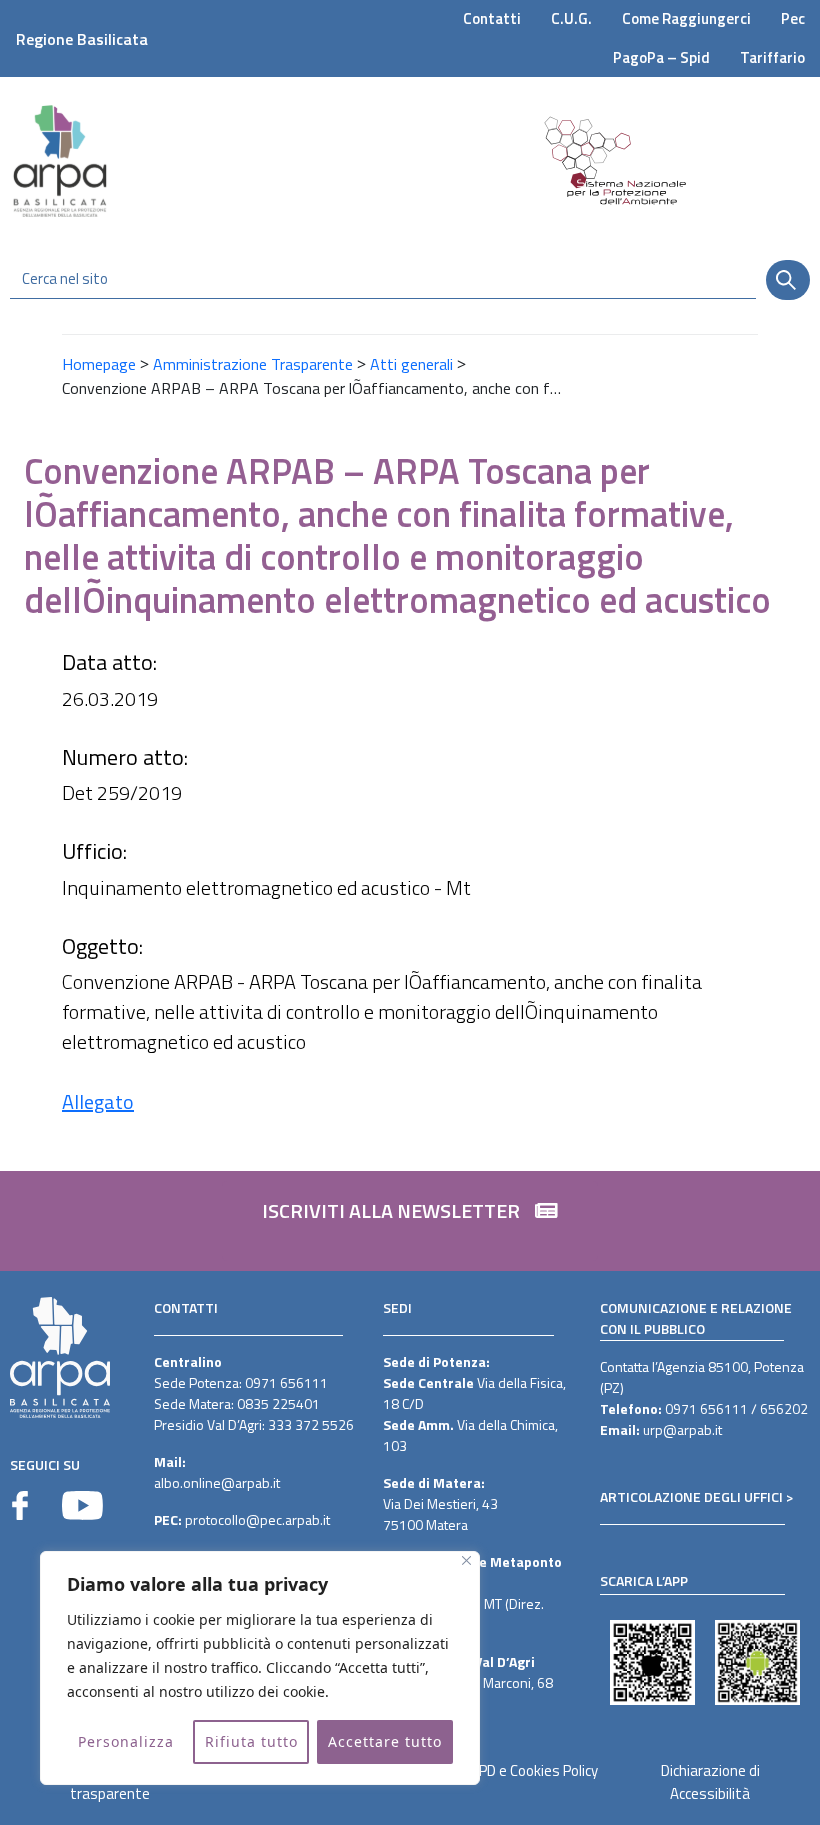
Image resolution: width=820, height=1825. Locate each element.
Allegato (98, 1101)
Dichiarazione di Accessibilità (710, 1782)
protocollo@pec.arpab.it (257, 1519)
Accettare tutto (385, 1741)
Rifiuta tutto (251, 1741)
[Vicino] (466, 1560)
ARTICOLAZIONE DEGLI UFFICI (691, 1496)
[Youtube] (82, 1505)
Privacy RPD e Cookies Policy (510, 1770)
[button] (410, 1221)
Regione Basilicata (82, 39)
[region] (260, 1668)
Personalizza (126, 1741)
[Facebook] (20, 1505)
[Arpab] (60, 160)
